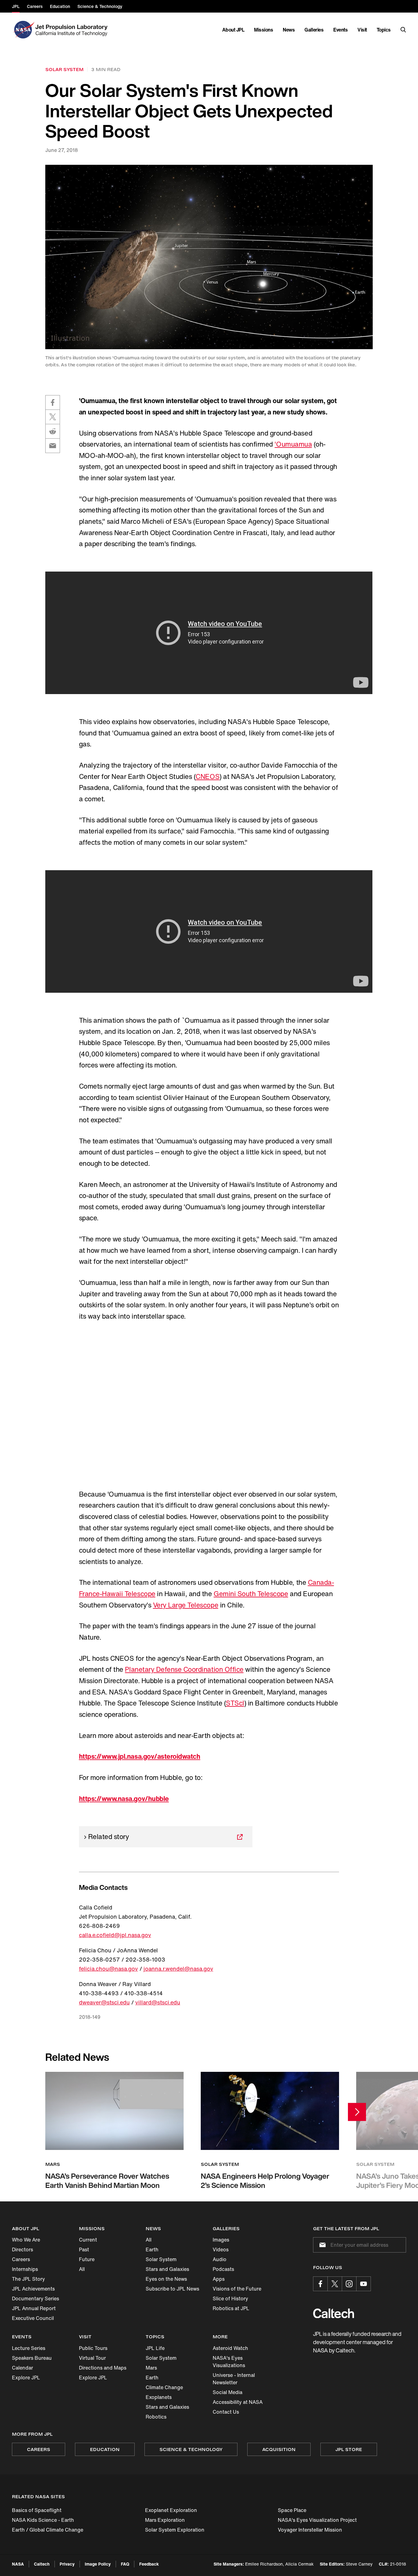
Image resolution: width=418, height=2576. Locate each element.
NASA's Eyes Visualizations (229, 2362)
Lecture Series (29, 2348)
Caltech (42, 2564)
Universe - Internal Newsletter (234, 2379)
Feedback (149, 2564)
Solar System (161, 2259)
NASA (18, 2564)
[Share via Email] (53, 446)
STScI (235, 1703)
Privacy (67, 2564)
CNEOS (207, 776)
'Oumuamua (293, 444)
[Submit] (321, 2245)
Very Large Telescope (186, 1605)
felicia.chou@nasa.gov (108, 1969)
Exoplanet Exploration (171, 2510)
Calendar (22, 2368)
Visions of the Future (237, 2289)
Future (87, 2259)
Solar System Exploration (175, 2530)
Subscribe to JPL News (172, 2289)
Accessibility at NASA (238, 2402)
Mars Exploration (165, 2520)
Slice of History (230, 2298)
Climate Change (164, 2387)
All (82, 2269)
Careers (21, 2259)
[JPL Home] (73, 30)
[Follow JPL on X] (335, 2284)
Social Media (228, 2392)
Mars (151, 2368)
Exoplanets (159, 2397)
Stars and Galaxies (167, 2269)
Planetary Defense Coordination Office (184, 1669)
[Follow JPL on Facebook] (320, 2284)
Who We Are (26, 2240)
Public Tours (93, 2348)
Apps (219, 2279)
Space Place (292, 2510)
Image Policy (98, 2564)
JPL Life (155, 2348)
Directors (22, 2249)
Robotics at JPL (231, 2308)
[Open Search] (403, 30)
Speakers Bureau (32, 2358)
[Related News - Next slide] (357, 2112)
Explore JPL (26, 2378)
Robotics (156, 2417)
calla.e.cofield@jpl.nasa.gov (115, 1935)
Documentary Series (35, 2298)
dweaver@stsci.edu (104, 2002)
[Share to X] (53, 417)
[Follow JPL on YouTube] (364, 2284)
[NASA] (23, 30)
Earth (152, 2249)
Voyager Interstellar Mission (310, 2530)
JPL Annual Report (34, 2308)
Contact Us (226, 2412)
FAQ (125, 2564)
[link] (209, 257)
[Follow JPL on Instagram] (349, 2284)
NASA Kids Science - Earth (43, 2520)
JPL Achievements (33, 2289)
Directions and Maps (103, 2368)
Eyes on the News (166, 2279)
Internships (25, 2269)
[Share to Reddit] (53, 431)
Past (84, 2249)
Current (88, 2240)
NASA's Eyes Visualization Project (317, 2520)
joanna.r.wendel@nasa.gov (178, 1969)
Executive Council (33, 2318)
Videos (221, 2249)
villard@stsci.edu (158, 2002)
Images (221, 2240)
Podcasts (223, 2269)
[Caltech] (334, 2313)
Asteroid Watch (230, 2348)
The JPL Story (28, 2279)
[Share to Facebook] (53, 402)
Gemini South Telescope (251, 1594)
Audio (220, 2259)
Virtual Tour (92, 2358)
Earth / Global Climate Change (48, 2530)
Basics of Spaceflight (37, 2510)
